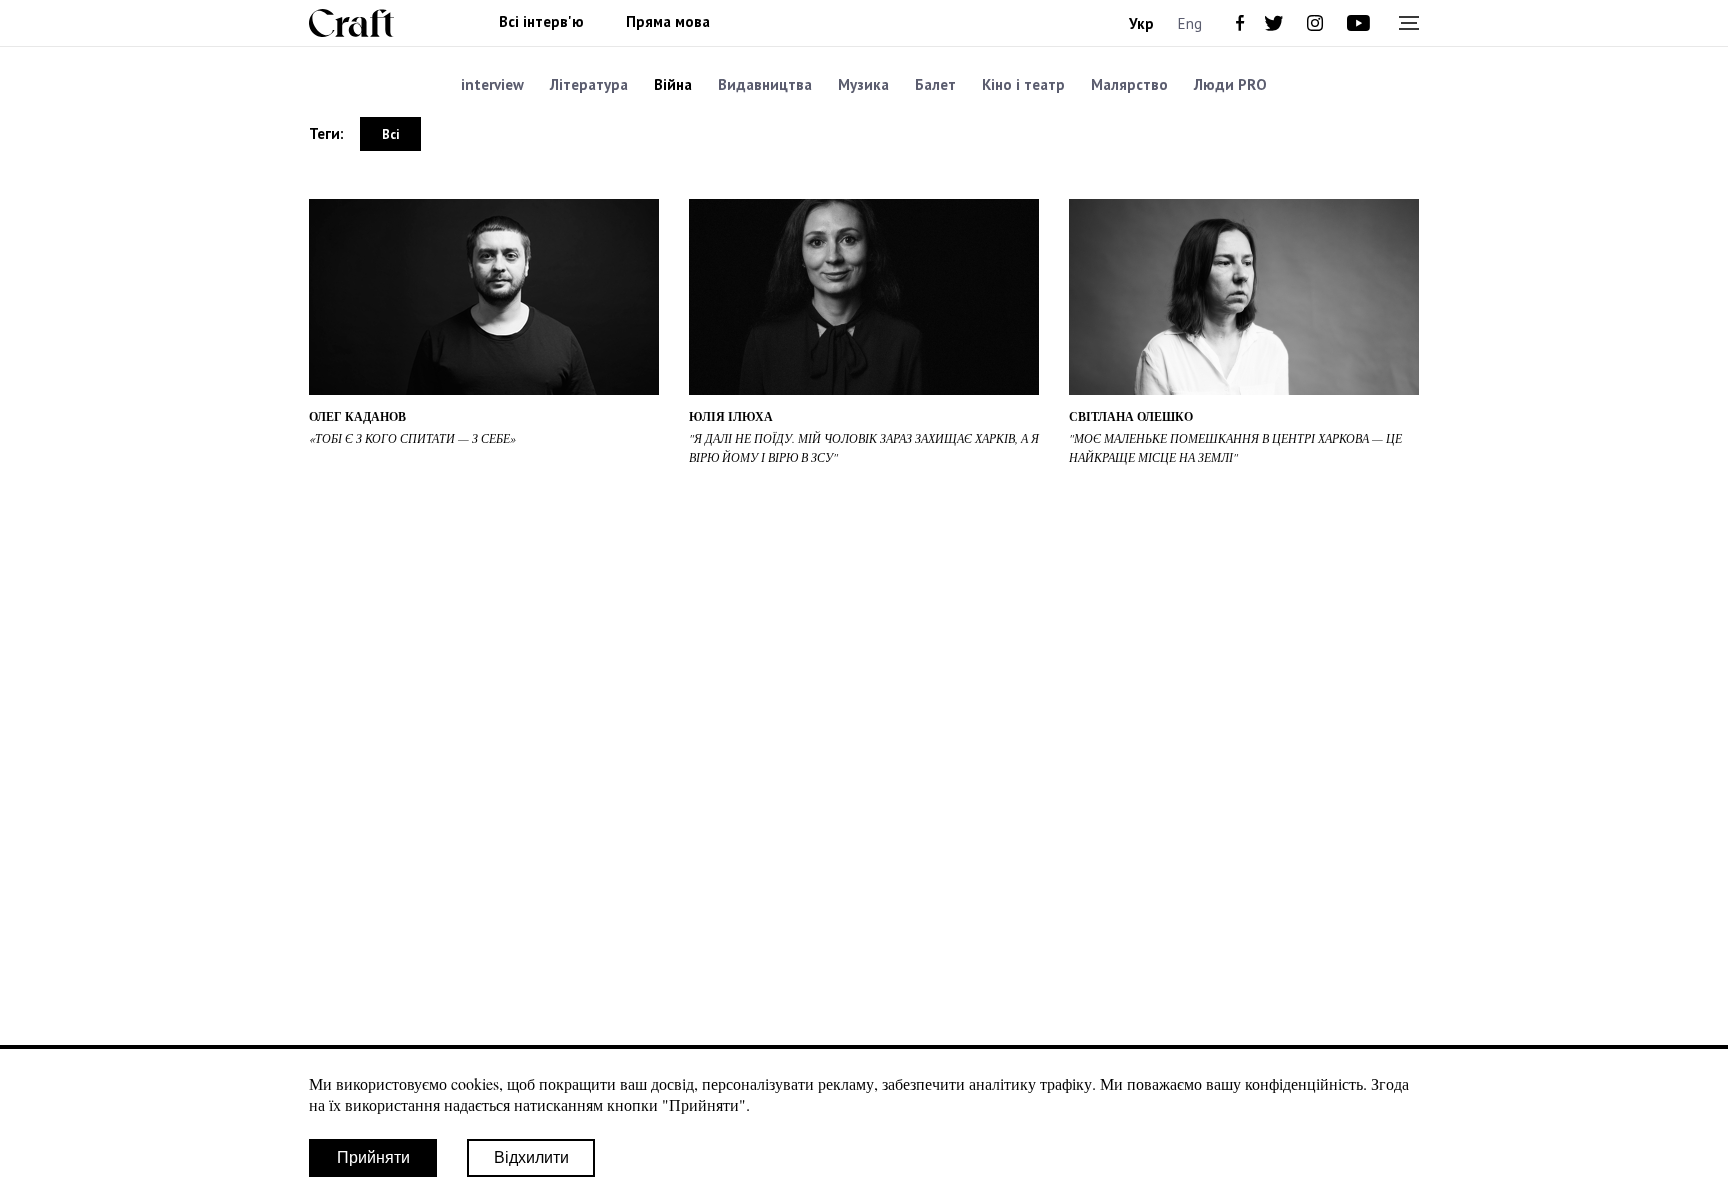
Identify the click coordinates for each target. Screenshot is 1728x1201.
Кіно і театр (1023, 84)
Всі (390, 134)
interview (492, 84)
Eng (1190, 23)
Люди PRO (1230, 84)
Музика (863, 84)
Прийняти (373, 1157)
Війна (673, 84)
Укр (1141, 23)
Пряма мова (668, 22)
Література (589, 84)
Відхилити (531, 1157)
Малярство (1129, 84)
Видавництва (765, 84)
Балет (935, 84)
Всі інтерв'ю (541, 22)
